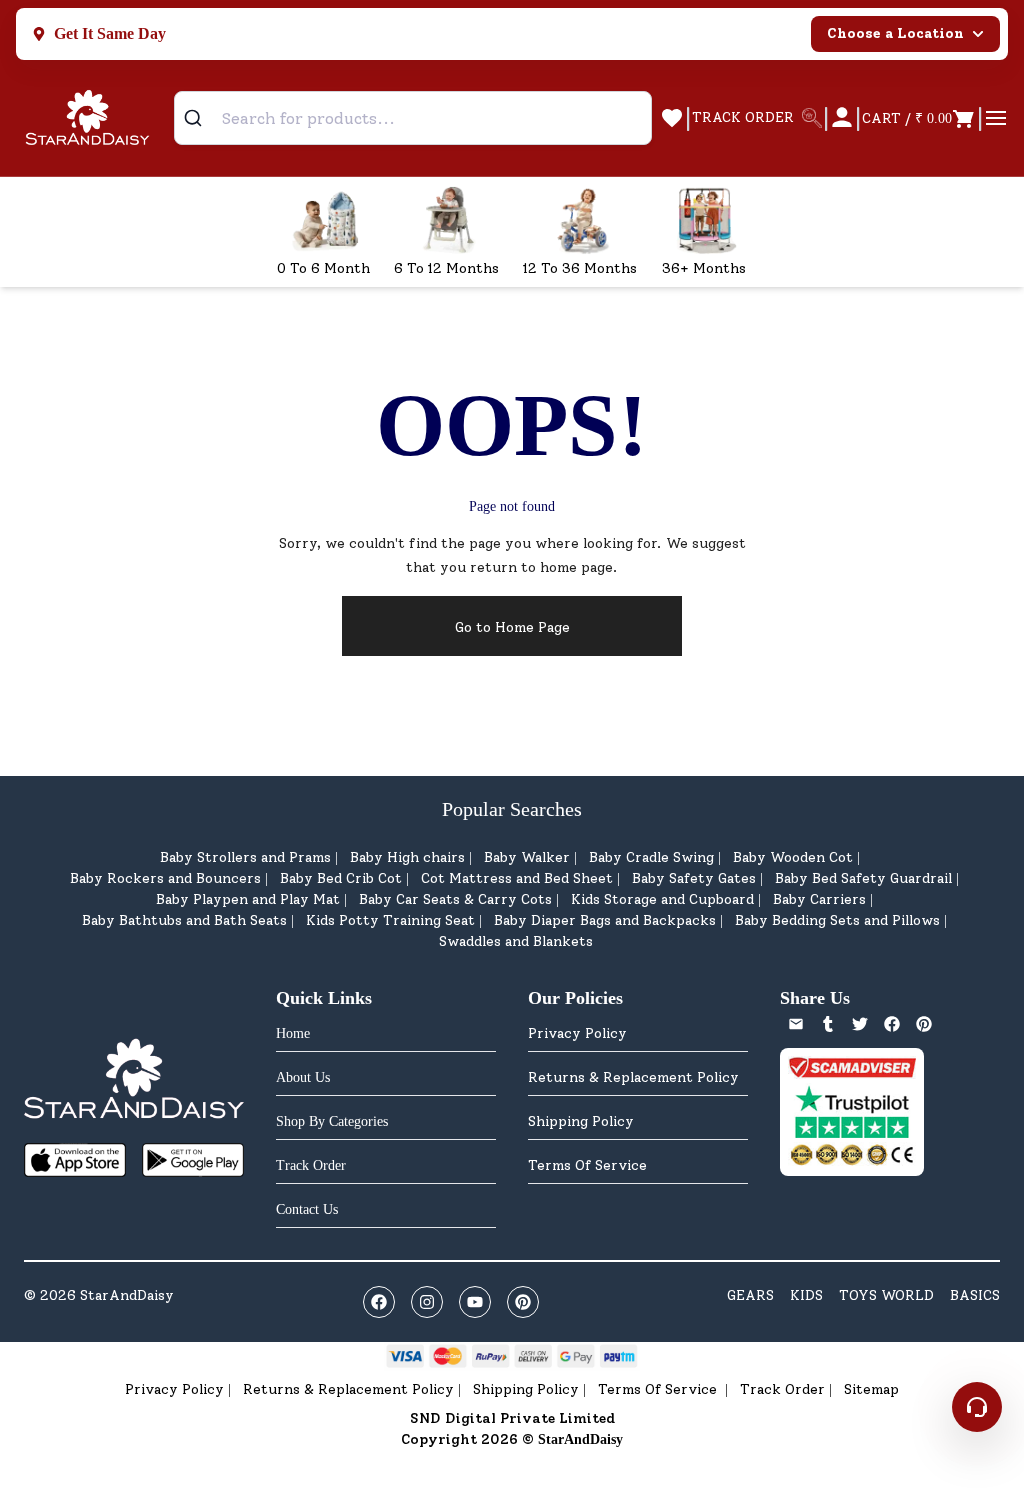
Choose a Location (895, 33)
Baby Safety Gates (694, 878)
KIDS (806, 1295)
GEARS (750, 1295)
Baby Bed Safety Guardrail (863, 878)
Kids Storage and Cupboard (662, 899)
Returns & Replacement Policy (633, 1077)
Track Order (782, 1389)
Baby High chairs (407, 857)
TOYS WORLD (886, 1295)
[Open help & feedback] (977, 1407)
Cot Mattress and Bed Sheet (517, 878)
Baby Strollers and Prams (245, 857)
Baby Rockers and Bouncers (165, 878)
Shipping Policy (581, 1121)
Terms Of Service (587, 1165)
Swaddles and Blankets (516, 941)
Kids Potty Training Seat (390, 920)
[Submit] (200, 118)
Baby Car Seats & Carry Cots (455, 899)
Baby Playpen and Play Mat (248, 899)
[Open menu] (996, 118)
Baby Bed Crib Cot (341, 878)
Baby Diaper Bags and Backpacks (605, 920)
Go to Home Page (512, 627)
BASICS (975, 1295)
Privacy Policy (577, 1033)
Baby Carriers (819, 899)
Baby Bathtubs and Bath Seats (184, 920)
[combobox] (413, 118)
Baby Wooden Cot (793, 857)
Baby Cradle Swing (651, 857)
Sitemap (871, 1389)
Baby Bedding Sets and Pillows (837, 920)
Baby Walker (527, 857)
